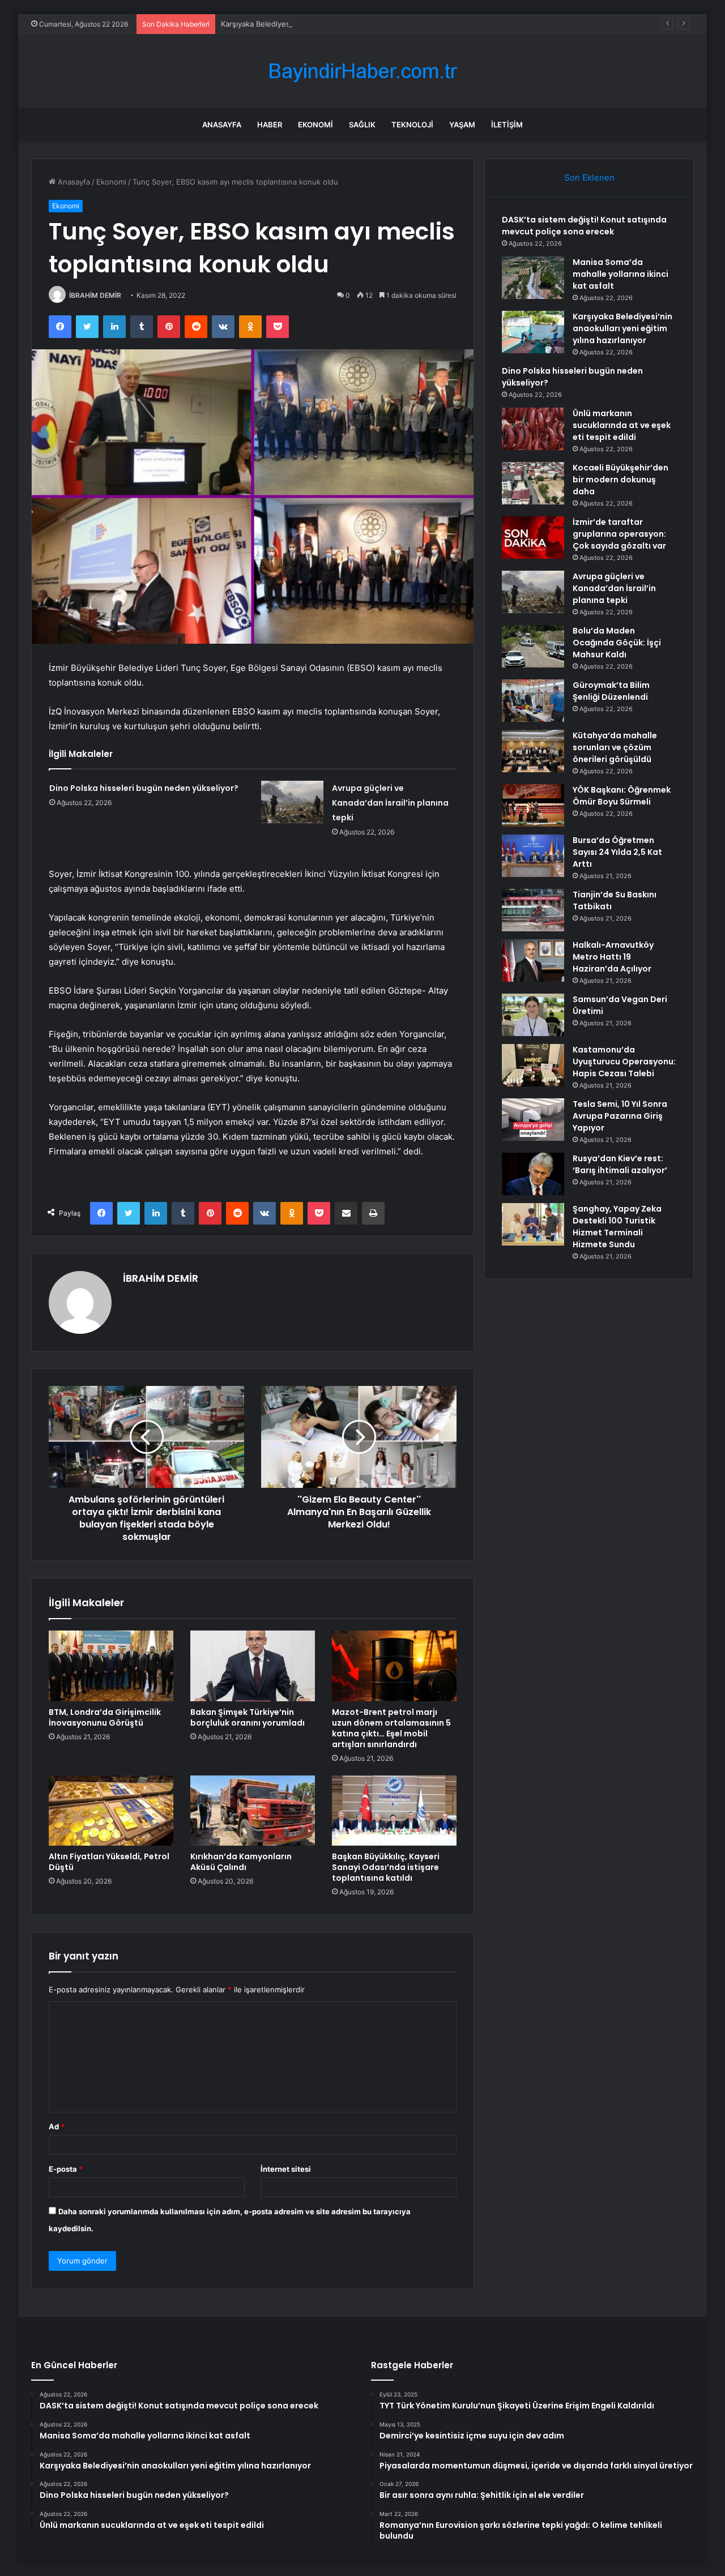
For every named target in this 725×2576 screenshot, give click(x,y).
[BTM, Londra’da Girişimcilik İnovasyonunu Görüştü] (111, 1666)
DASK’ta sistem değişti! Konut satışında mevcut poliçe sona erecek (584, 226)
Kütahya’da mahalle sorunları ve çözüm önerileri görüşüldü (615, 747)
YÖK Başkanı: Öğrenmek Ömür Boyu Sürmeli (622, 796)
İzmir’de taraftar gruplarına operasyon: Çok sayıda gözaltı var (619, 534)
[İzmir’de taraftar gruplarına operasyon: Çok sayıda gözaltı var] (533, 538)
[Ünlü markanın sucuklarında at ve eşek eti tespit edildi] (533, 429)
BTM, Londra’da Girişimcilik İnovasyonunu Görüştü (105, 1717)
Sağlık (362, 125)
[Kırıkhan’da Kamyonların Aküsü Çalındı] (253, 1811)
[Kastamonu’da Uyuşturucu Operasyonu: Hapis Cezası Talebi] (533, 1065)
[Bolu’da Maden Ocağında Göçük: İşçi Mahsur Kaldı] (533, 646)
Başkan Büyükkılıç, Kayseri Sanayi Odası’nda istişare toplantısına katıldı (386, 1867)
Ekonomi (315, 125)
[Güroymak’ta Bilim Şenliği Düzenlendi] (533, 701)
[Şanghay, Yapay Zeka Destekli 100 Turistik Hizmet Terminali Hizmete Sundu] (533, 1224)
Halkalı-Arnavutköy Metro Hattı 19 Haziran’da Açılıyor (613, 957)
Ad (57, 2126)
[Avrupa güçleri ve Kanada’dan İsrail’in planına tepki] (292, 802)
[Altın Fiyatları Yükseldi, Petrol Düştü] (111, 1811)
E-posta (66, 2169)
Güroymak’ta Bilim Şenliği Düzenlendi (611, 691)
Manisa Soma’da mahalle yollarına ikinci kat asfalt (620, 274)
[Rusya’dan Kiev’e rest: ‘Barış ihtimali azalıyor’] (533, 1174)
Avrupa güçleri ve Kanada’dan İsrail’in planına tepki (390, 803)
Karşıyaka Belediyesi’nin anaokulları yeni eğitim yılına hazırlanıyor (334, 24)
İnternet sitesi (286, 2169)
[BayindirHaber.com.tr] (362, 71)
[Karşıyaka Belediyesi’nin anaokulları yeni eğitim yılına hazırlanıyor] (533, 332)
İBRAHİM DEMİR (95, 295)
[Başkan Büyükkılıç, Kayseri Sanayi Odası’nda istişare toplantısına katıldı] (394, 1811)
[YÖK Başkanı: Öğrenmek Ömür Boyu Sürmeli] (533, 805)
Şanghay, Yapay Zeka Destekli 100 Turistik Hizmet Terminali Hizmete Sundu (617, 1227)
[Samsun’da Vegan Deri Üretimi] (533, 1015)
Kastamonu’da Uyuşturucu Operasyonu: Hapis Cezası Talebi (624, 1062)
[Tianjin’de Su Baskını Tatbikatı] (533, 910)
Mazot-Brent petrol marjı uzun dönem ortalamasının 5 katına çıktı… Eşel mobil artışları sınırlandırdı (391, 1728)
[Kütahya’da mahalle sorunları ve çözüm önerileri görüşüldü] (533, 751)
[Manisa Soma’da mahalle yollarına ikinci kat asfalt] (533, 278)
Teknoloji (412, 125)
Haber (270, 125)
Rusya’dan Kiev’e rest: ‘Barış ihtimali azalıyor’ (620, 1164)
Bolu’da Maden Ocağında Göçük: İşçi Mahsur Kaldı (617, 643)
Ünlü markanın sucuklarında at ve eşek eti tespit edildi (622, 425)
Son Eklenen (589, 177)
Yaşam (462, 125)
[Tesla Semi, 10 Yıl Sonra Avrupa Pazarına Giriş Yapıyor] (533, 1120)
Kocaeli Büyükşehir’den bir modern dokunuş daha (620, 480)
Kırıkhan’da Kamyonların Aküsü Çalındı (241, 1862)
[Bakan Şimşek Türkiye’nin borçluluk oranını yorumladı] (253, 1666)
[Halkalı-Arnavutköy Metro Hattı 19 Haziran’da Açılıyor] (533, 960)
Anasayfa (222, 125)
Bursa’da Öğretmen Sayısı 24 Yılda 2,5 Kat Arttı (617, 852)
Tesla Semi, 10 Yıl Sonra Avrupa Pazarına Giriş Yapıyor (620, 1116)
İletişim (507, 125)
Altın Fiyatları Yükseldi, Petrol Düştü (109, 1862)
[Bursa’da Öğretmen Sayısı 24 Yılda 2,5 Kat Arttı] (533, 856)
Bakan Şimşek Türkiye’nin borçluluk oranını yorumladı (248, 1717)
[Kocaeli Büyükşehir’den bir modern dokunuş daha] (533, 483)
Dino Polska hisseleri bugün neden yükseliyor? (144, 788)
